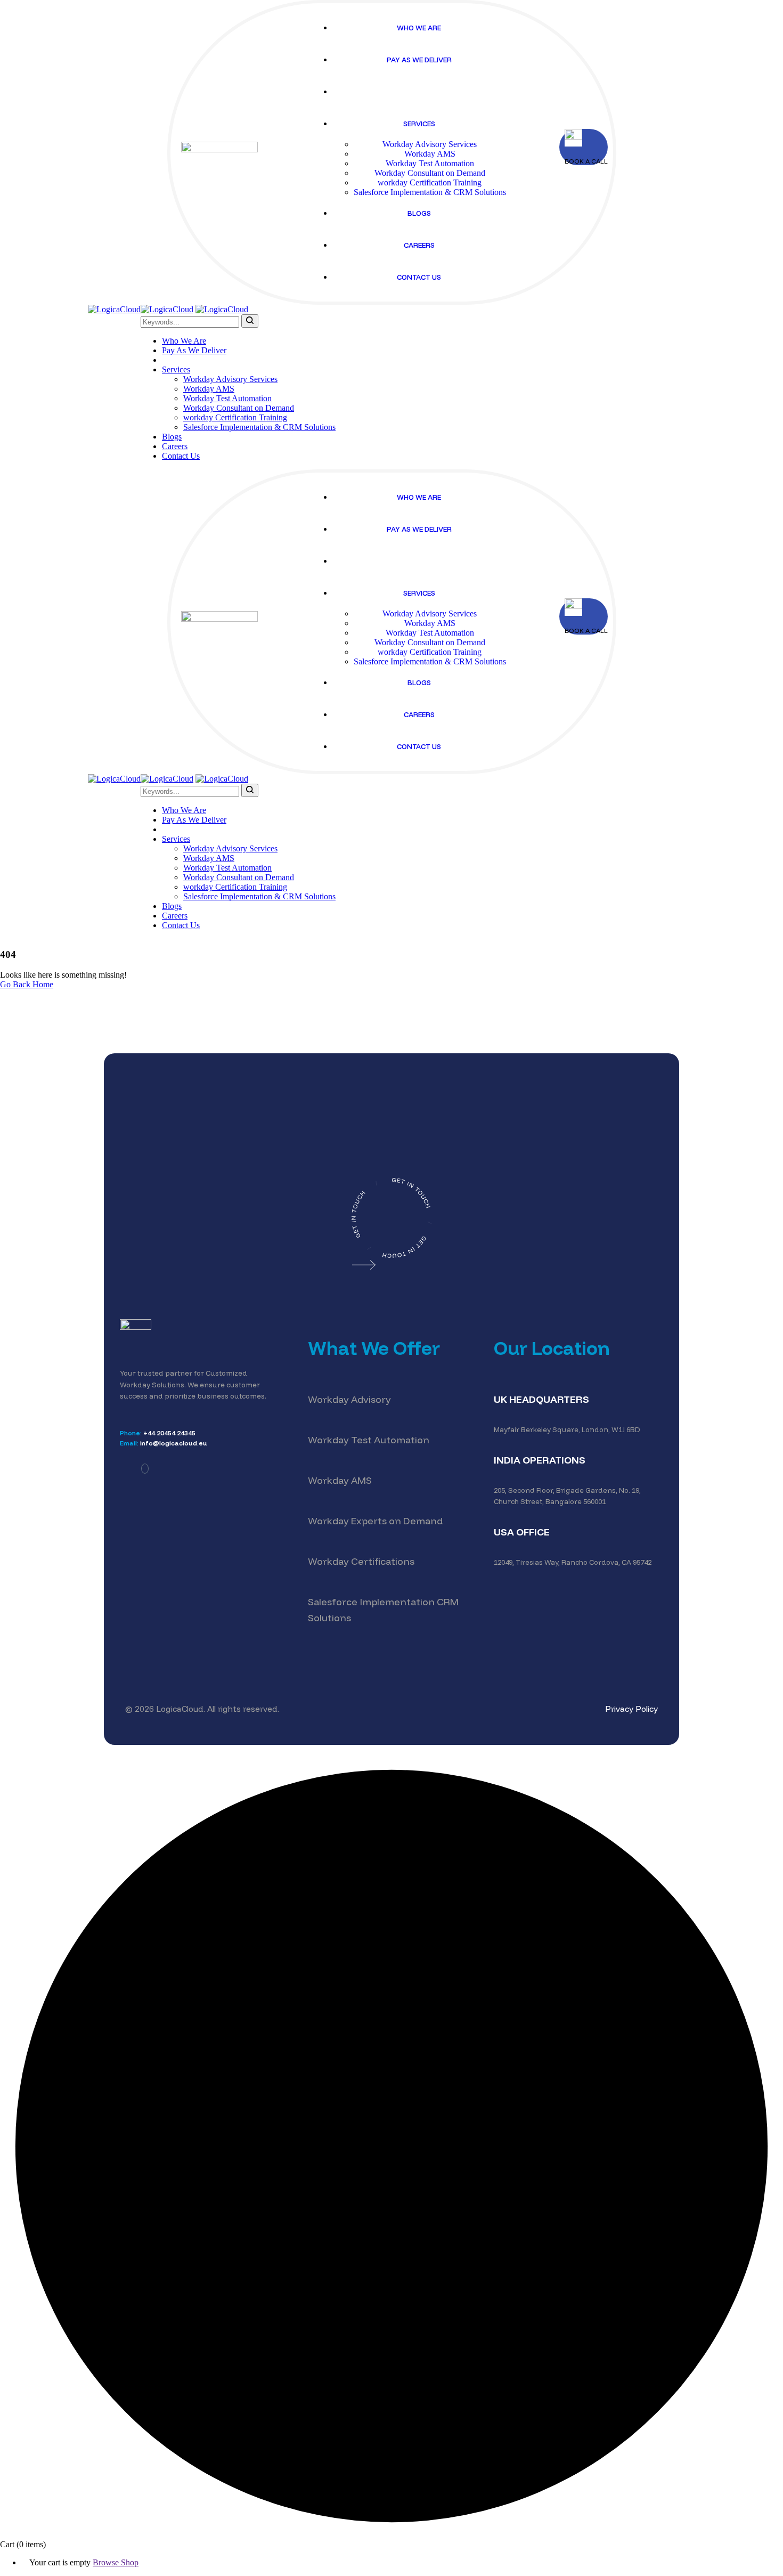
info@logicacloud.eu (174, 1443)
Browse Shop (116, 2562)
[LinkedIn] (145, 1469)
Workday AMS (340, 1480)
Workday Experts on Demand (375, 1521)
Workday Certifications (361, 1561)
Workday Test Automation (369, 1440)
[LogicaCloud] (114, 309)
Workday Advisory (349, 1399)
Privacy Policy (631, 1709)
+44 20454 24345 (169, 1433)
